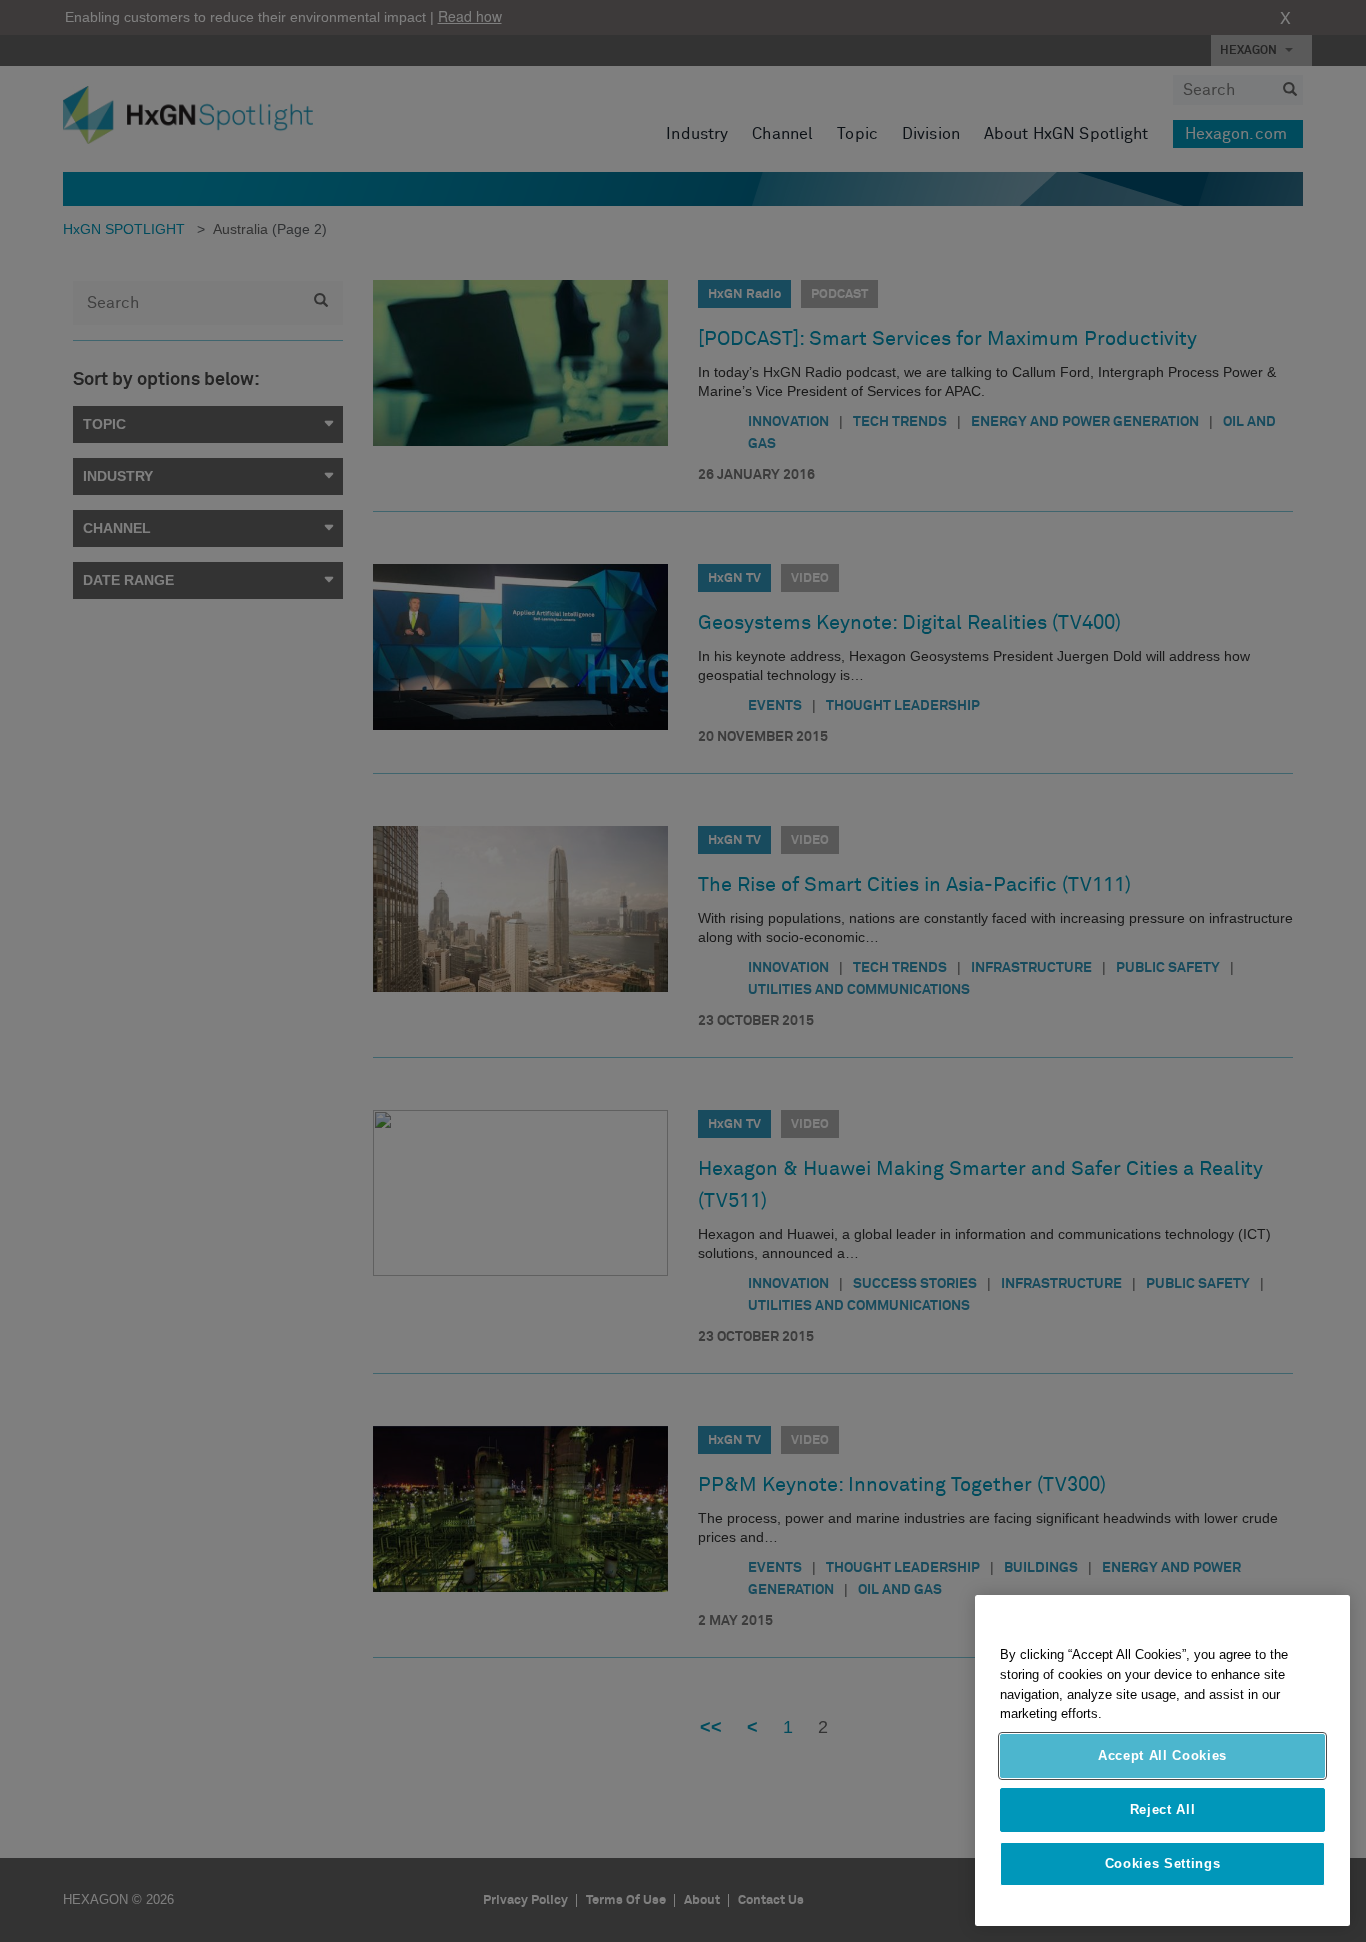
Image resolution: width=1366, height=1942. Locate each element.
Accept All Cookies (1162, 1755)
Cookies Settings (1163, 1863)
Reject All (1163, 1809)
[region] (1162, 1760)
